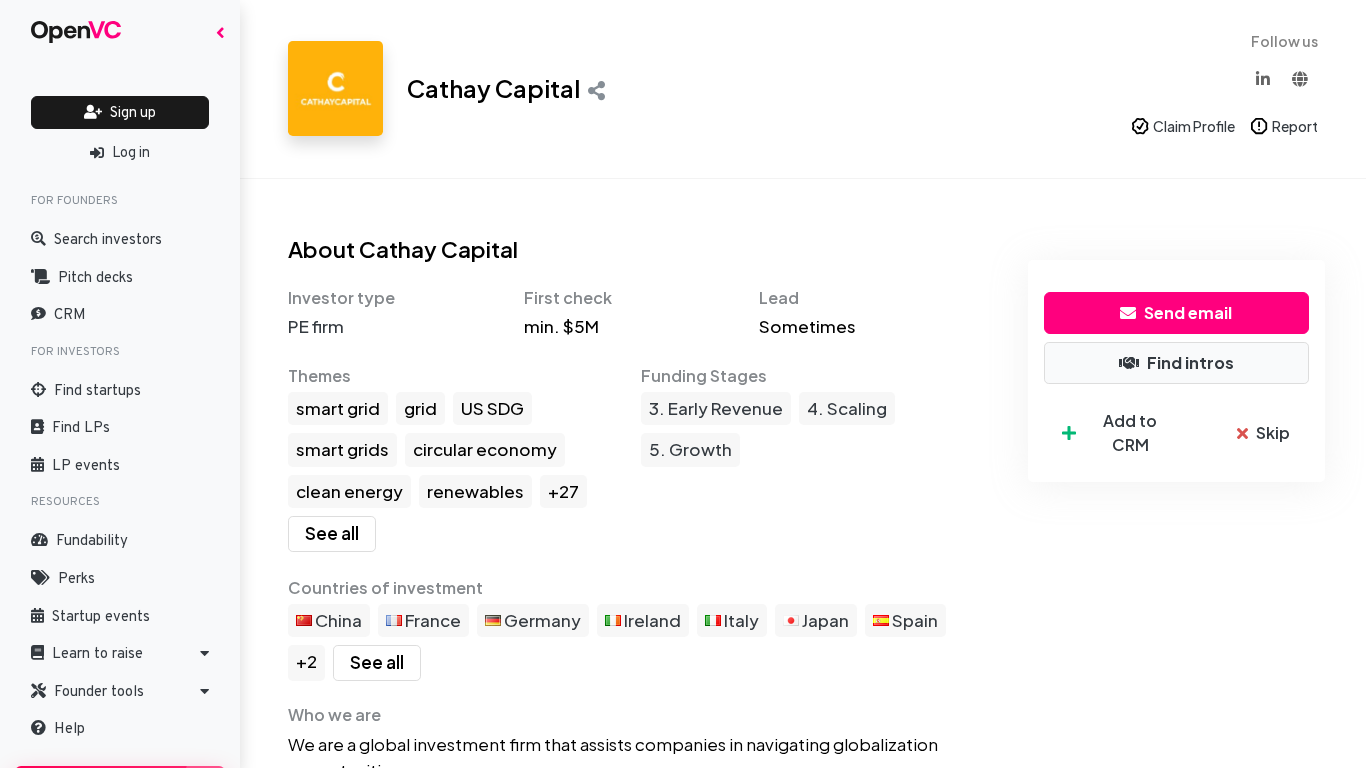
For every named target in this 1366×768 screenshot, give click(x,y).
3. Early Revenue (716, 408)
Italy (740, 620)
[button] (120, 654)
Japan (824, 620)
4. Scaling (847, 408)
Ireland (651, 620)
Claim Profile (1194, 126)
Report (1295, 126)
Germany (541, 620)
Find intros (1190, 362)
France (431, 620)
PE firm (316, 326)
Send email (1188, 312)
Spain (913, 620)
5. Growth (690, 449)
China (337, 620)
